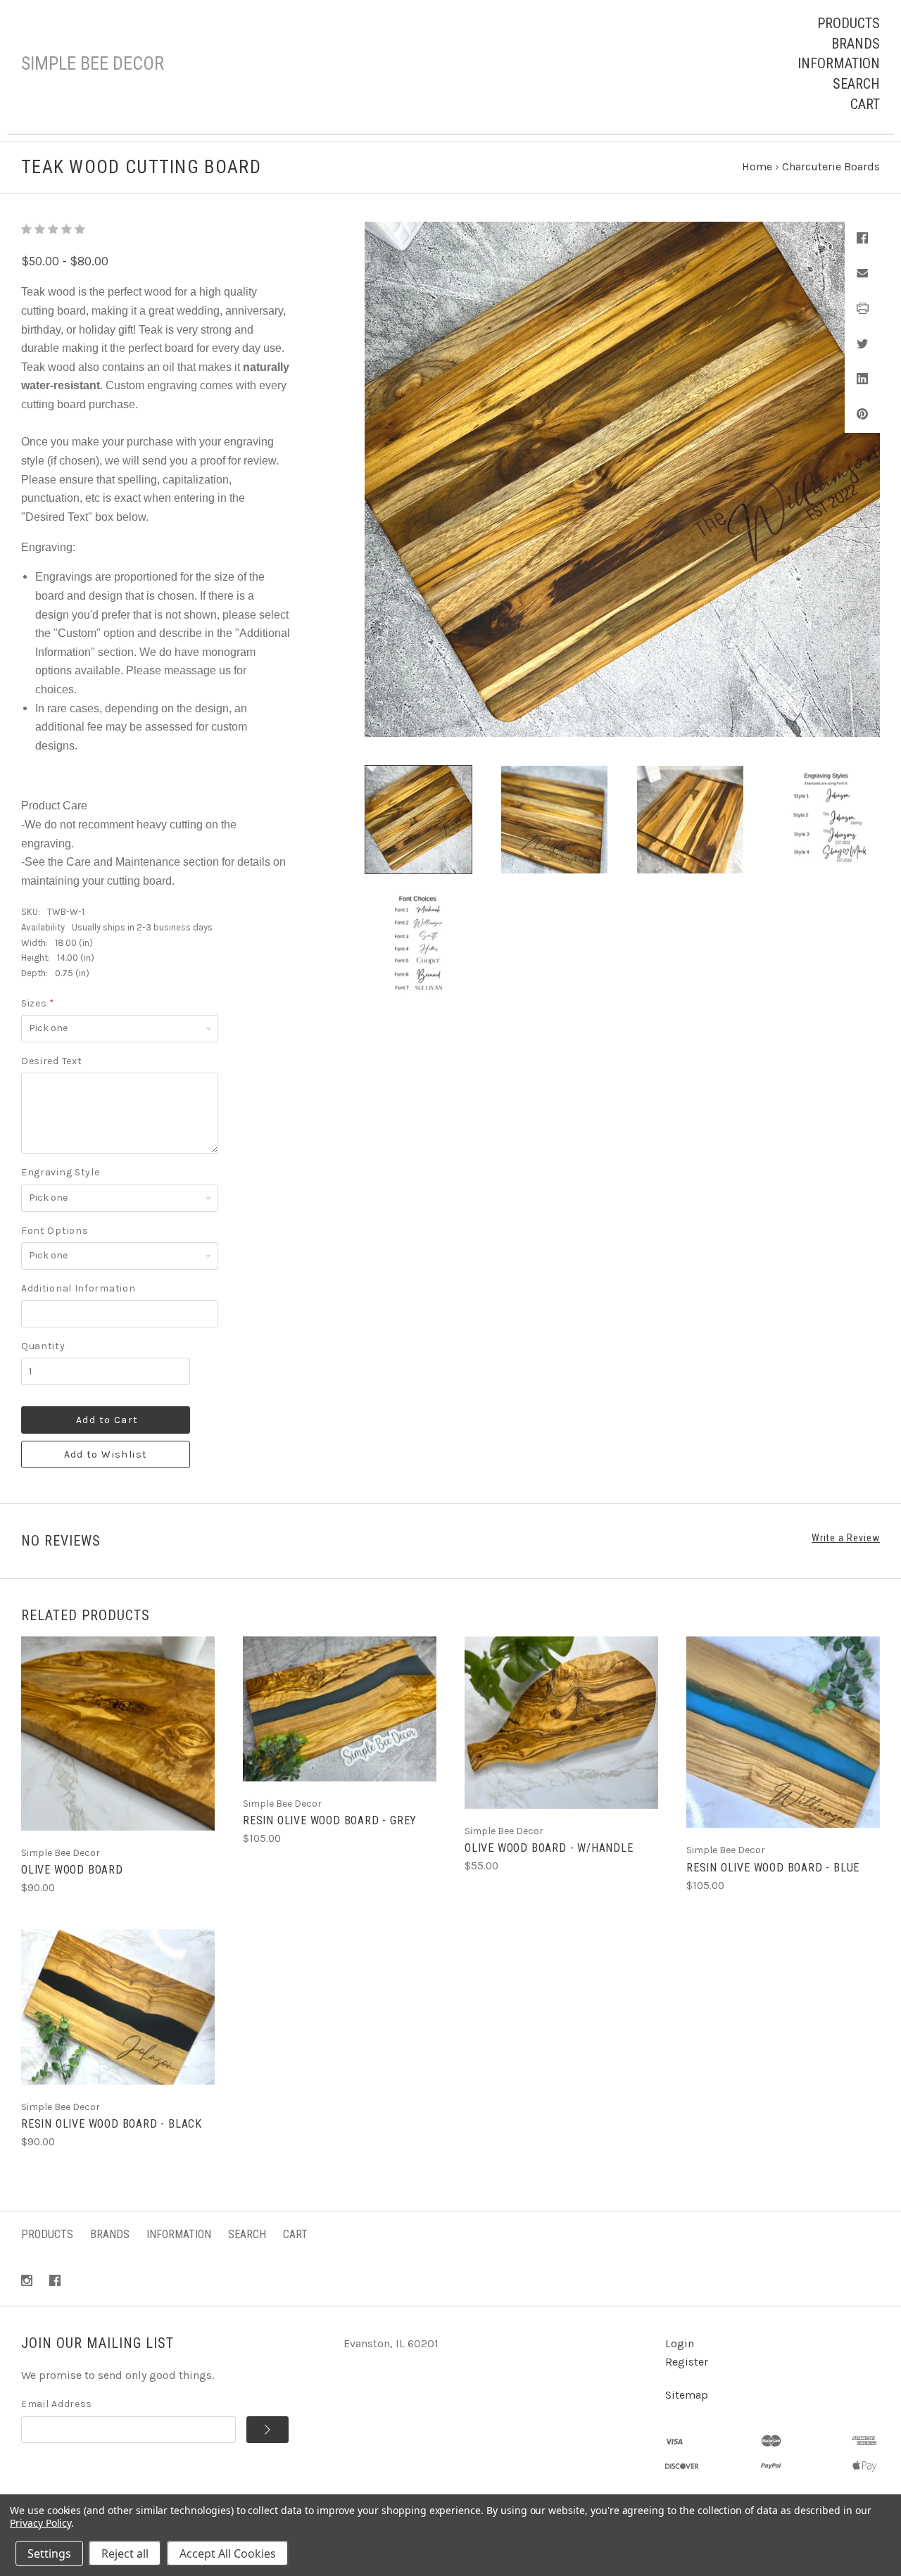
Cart (865, 104)
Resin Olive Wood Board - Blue (773, 1868)
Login (680, 2343)
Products (849, 23)
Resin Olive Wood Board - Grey (330, 1820)
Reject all (125, 2553)
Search (856, 84)
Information (839, 63)
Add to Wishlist (106, 1454)
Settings (49, 2553)
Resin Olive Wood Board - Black (112, 2124)
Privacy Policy (40, 2523)
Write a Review (846, 1538)
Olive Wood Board (72, 1870)
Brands (856, 44)
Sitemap (687, 2395)
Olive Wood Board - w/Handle (549, 1848)
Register (687, 2362)
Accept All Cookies (228, 2553)
